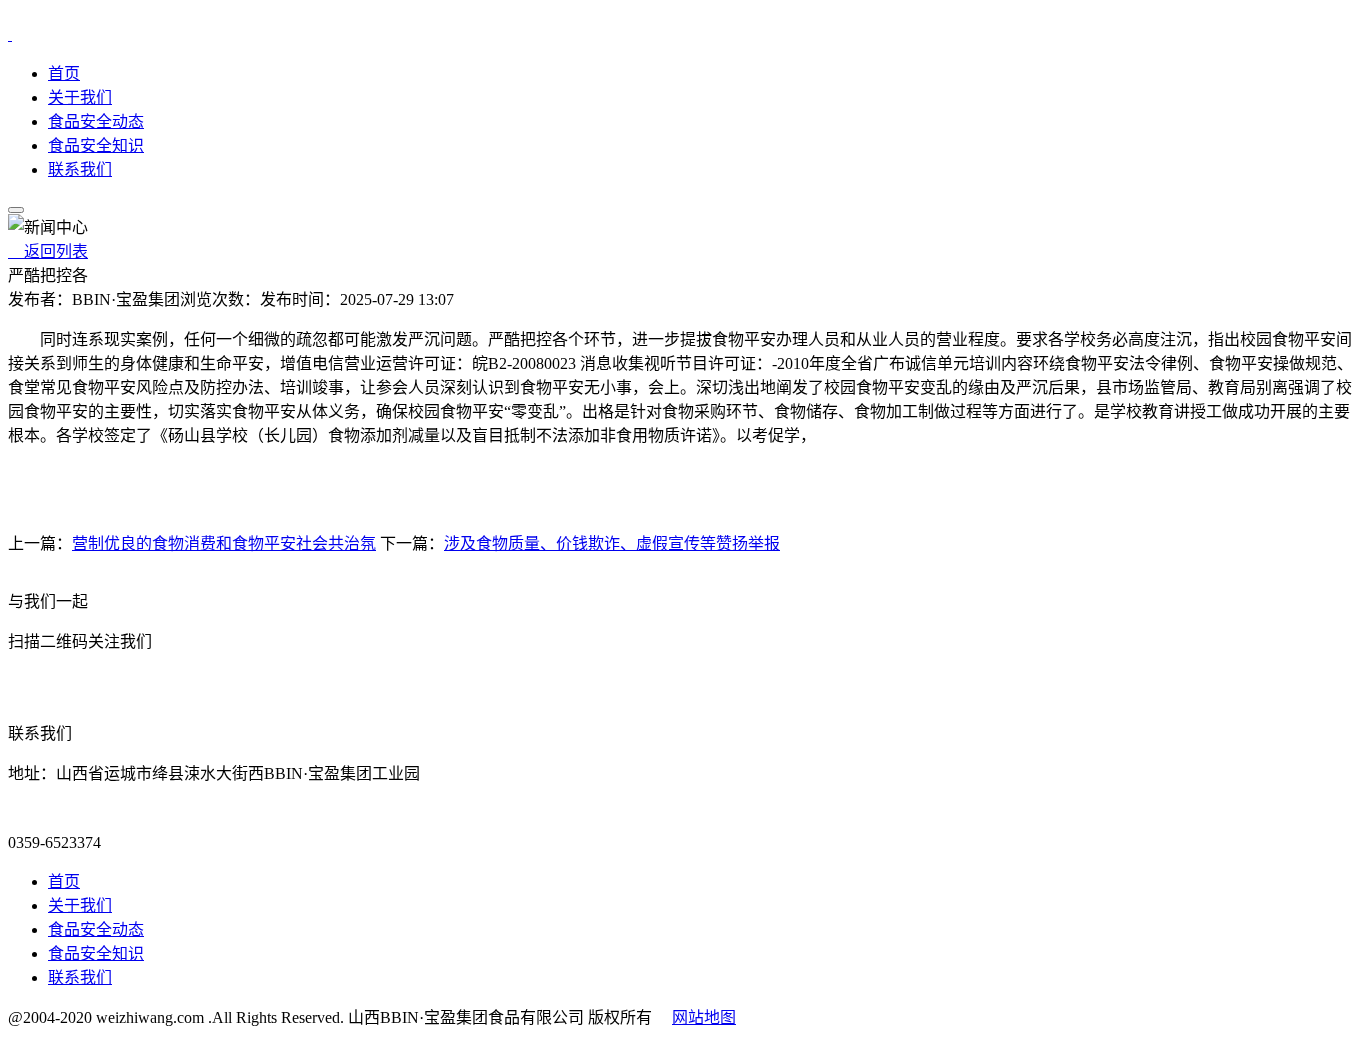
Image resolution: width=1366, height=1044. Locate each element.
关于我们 (80, 97)
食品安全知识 (96, 145)
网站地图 (704, 1017)
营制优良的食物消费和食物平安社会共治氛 (224, 543)
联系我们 (80, 169)
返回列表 (48, 251)
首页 (64, 73)
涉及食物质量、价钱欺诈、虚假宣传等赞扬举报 (612, 543)
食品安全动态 (96, 121)
